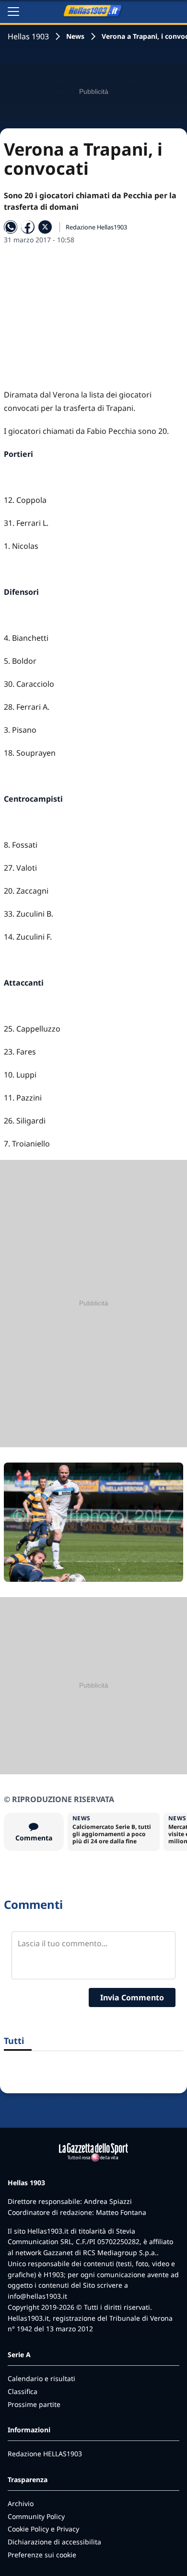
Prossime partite (34, 2404)
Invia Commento (132, 1997)
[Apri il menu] (13, 11)
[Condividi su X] (45, 227)
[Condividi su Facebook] (28, 227)
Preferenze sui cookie (42, 2555)
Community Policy (36, 2516)
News (75, 36)
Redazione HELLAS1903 (45, 2454)
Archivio (21, 2503)
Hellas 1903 (28, 36)
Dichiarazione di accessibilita (54, 2542)
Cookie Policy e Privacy (43, 2529)
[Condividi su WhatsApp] (11, 227)
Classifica (23, 2391)
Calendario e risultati (41, 2378)
